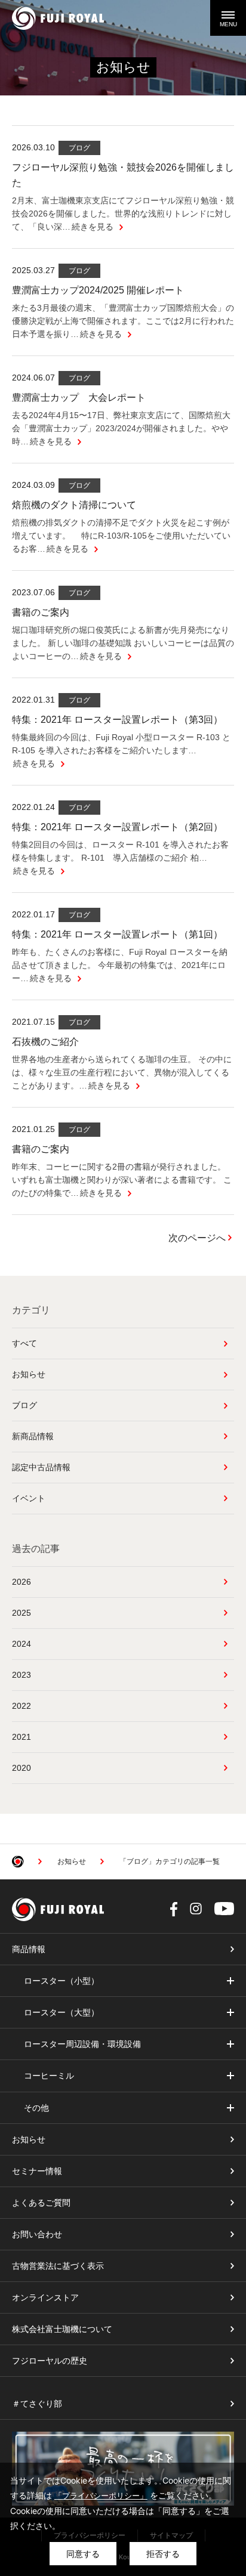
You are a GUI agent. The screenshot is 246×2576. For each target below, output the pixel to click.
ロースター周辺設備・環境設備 (82, 2044)
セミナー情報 (37, 2171)
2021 (21, 1737)
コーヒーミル (49, 2076)
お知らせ (29, 1374)
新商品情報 (33, 1436)
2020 (21, 1768)
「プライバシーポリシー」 (101, 2495)
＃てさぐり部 (37, 2404)
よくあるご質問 (41, 2203)
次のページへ (197, 1238)
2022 (21, 1706)
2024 (21, 1644)
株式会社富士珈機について (62, 2329)
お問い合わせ (37, 2234)
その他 (36, 2108)
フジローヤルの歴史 (50, 2361)
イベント (29, 1498)
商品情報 (29, 1949)
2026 (21, 1582)
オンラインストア (45, 2297)
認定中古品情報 (41, 1467)
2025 (21, 1613)
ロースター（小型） (61, 1981)
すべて (24, 1343)
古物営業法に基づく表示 (58, 2266)
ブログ (24, 1405)
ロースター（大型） (61, 2012)
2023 (21, 1675)
